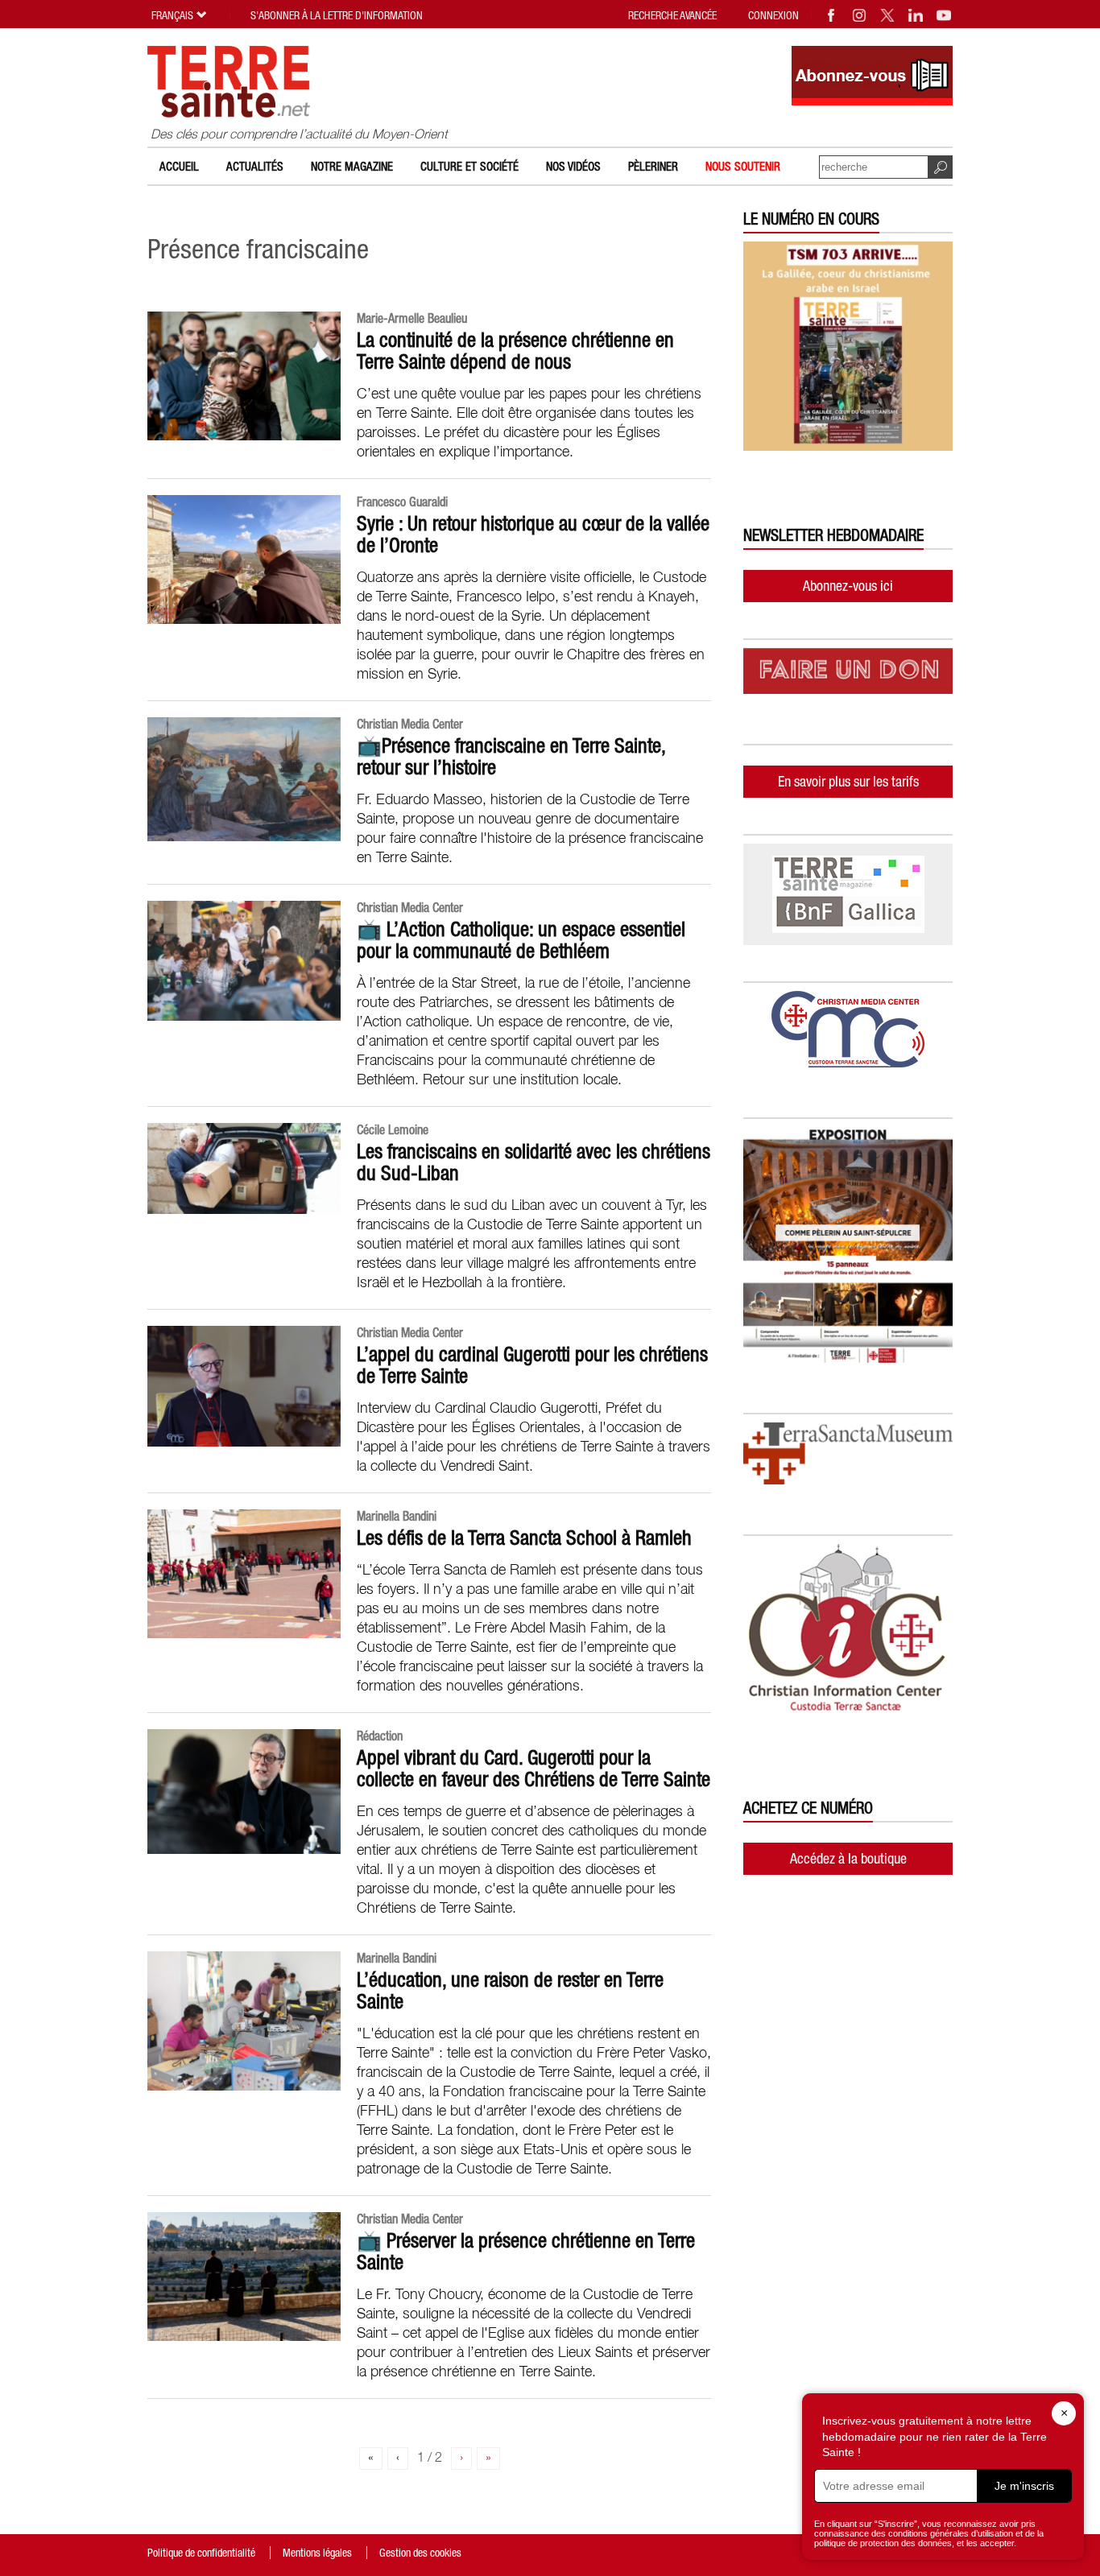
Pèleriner (653, 166)
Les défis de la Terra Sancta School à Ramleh (524, 1538)
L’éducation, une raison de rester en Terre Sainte (510, 1990)
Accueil (179, 166)
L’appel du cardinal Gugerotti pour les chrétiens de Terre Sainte (532, 1365)
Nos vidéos (573, 166)
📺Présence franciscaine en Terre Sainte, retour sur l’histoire (511, 756)
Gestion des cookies (420, 2553)
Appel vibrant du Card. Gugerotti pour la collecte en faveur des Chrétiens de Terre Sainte (533, 1768)
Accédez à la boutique (848, 1858)
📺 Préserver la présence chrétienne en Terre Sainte (526, 2251)
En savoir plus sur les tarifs (848, 781)
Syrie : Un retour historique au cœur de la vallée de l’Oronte (533, 534)
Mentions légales (317, 2553)
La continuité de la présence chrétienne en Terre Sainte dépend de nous (515, 351)
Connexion (773, 15)
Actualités (255, 166)
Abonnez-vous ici (848, 586)
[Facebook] (832, 15)
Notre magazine (352, 166)
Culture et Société (469, 166)
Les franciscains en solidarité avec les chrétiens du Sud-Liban (533, 1162)
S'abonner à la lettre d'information (337, 15)
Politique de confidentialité (201, 2553)
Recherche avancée (672, 15)
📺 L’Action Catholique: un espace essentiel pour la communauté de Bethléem (521, 940)
